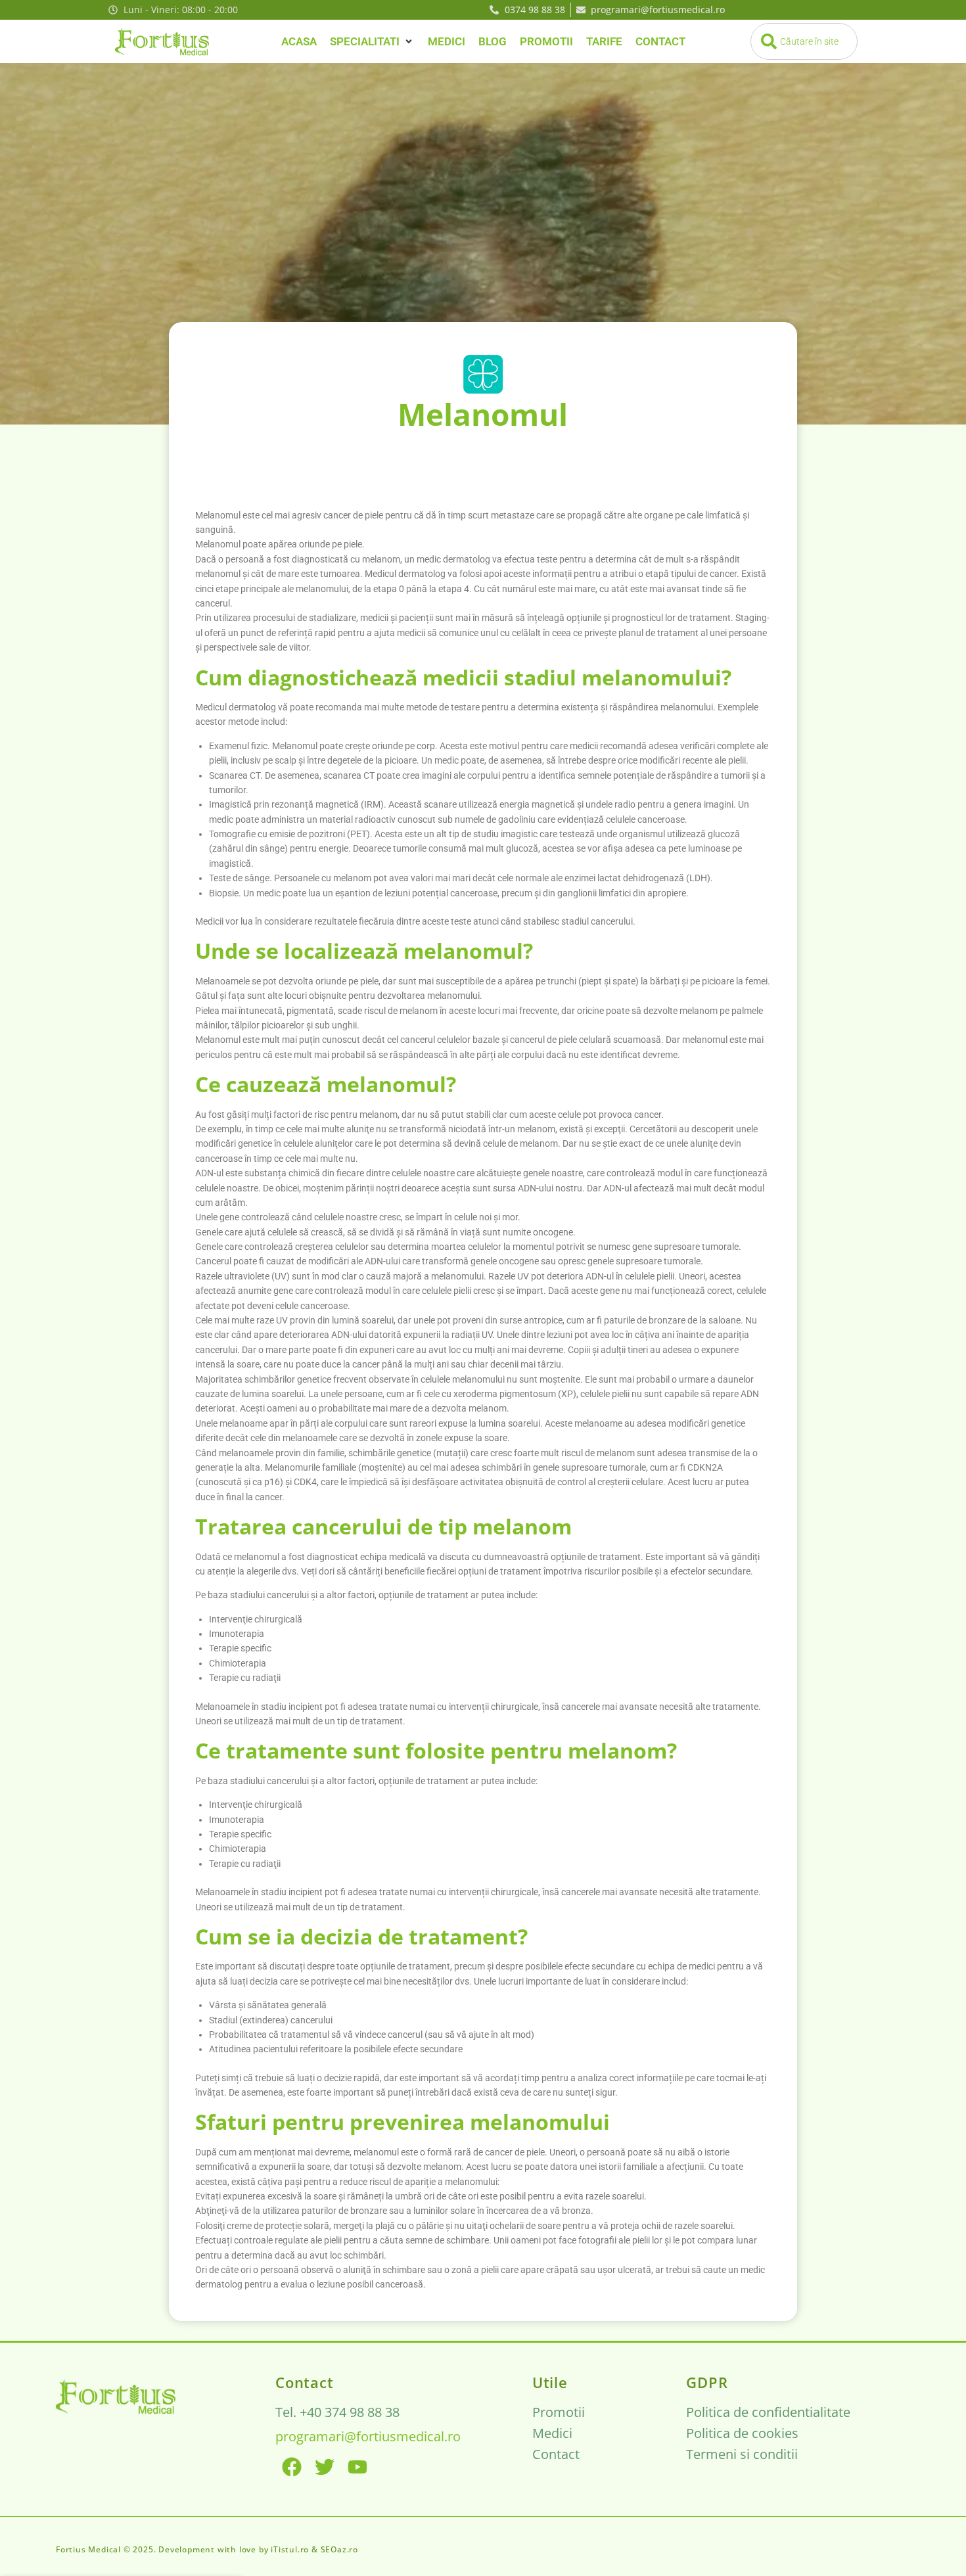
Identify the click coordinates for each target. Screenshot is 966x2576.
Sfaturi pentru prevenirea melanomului (402, 2122)
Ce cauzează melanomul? (326, 1084)
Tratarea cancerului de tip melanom (383, 1526)
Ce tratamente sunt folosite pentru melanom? (436, 1750)
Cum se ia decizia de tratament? (361, 1936)
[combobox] (804, 41)
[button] (372, 42)
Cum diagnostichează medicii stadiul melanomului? (463, 677)
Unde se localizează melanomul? (364, 951)
